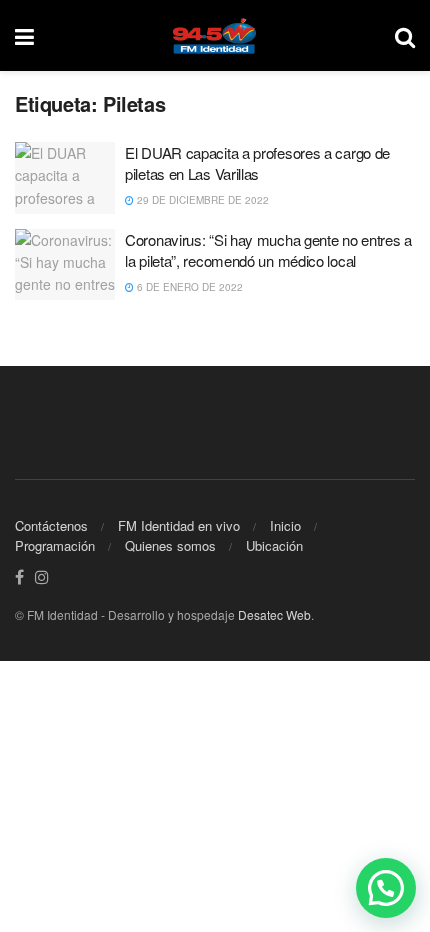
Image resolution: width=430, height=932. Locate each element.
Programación (55, 545)
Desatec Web (274, 614)
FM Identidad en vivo (179, 525)
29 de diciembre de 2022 (201, 200)
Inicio (285, 525)
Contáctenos (51, 525)
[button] (386, 888)
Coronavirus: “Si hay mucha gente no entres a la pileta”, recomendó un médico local (268, 250)
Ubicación (274, 545)
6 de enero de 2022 (188, 287)
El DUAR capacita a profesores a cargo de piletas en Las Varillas (257, 163)
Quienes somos (170, 545)
